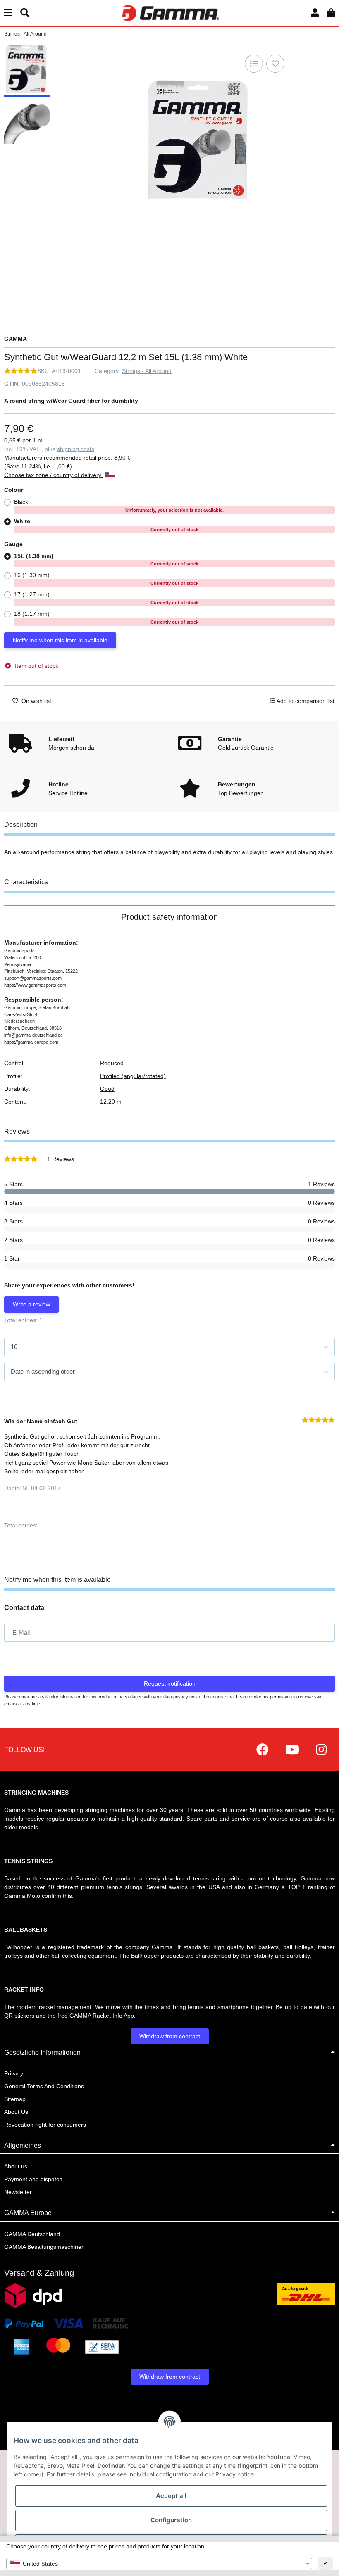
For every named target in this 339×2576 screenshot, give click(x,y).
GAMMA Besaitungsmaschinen (44, 2247)
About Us (16, 2112)
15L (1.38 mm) (106, 560)
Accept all (171, 2496)
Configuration (171, 2520)
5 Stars (13, 1184)
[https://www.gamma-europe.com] (263, 1750)
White (106, 525)
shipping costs (76, 449)
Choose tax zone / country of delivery (54, 475)
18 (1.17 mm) (106, 617)
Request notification (170, 1683)
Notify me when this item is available (60, 640)
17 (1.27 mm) (106, 598)
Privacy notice (235, 2474)
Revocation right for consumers (45, 2125)
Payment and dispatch (33, 2179)
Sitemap (15, 2099)
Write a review (31, 1304)
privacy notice (187, 1697)
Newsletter (18, 2192)
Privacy (14, 2073)
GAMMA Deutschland (32, 2234)
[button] (315, 13)
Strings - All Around (147, 371)
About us (16, 2166)
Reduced (112, 1063)
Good (107, 1089)
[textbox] (159, 2564)
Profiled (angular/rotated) (133, 1076)
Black (119, 506)
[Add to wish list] (275, 64)
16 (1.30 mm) (106, 579)
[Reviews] (21, 371)
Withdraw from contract (170, 2036)
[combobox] (159, 2564)
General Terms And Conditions (44, 2086)
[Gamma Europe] (169, 13)
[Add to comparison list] (254, 64)
